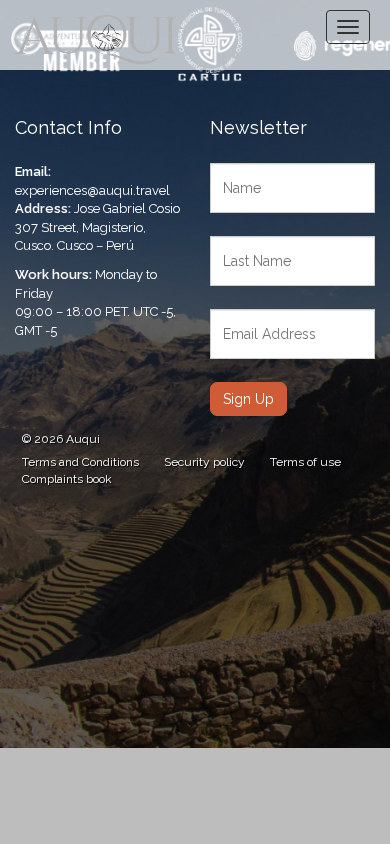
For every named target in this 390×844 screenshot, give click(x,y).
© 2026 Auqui (61, 439)
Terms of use (305, 462)
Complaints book (67, 479)
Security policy (204, 462)
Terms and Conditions (80, 462)
